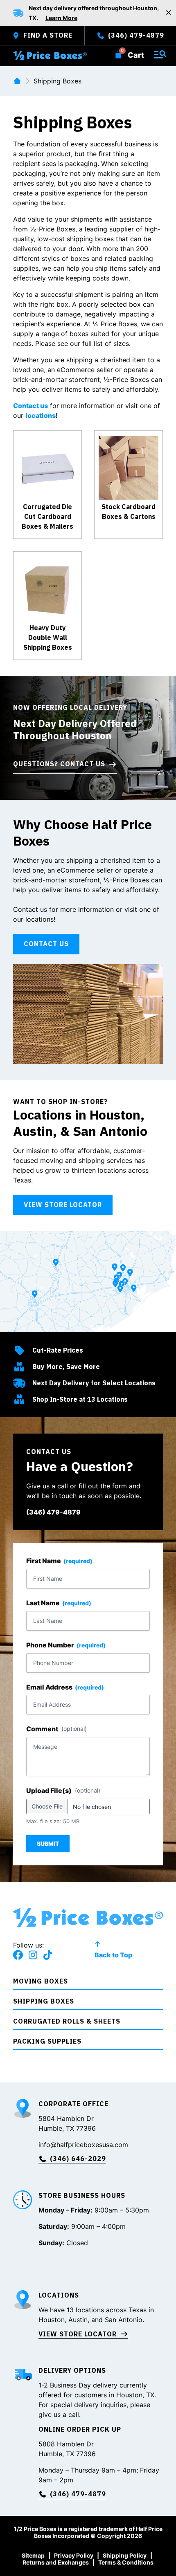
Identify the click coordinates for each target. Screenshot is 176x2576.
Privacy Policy (74, 2555)
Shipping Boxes (44, 2001)
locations (41, 415)
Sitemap (33, 2555)
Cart (136, 55)
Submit (48, 1843)
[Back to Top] (97, 1944)
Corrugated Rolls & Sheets (67, 2021)
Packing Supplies (47, 2041)
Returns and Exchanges (56, 2562)
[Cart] (118, 54)
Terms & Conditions (126, 2562)
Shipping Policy (125, 2555)
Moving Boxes (41, 1981)
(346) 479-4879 (53, 1512)
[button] (88, 1983)
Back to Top (113, 1955)
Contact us (30, 406)
